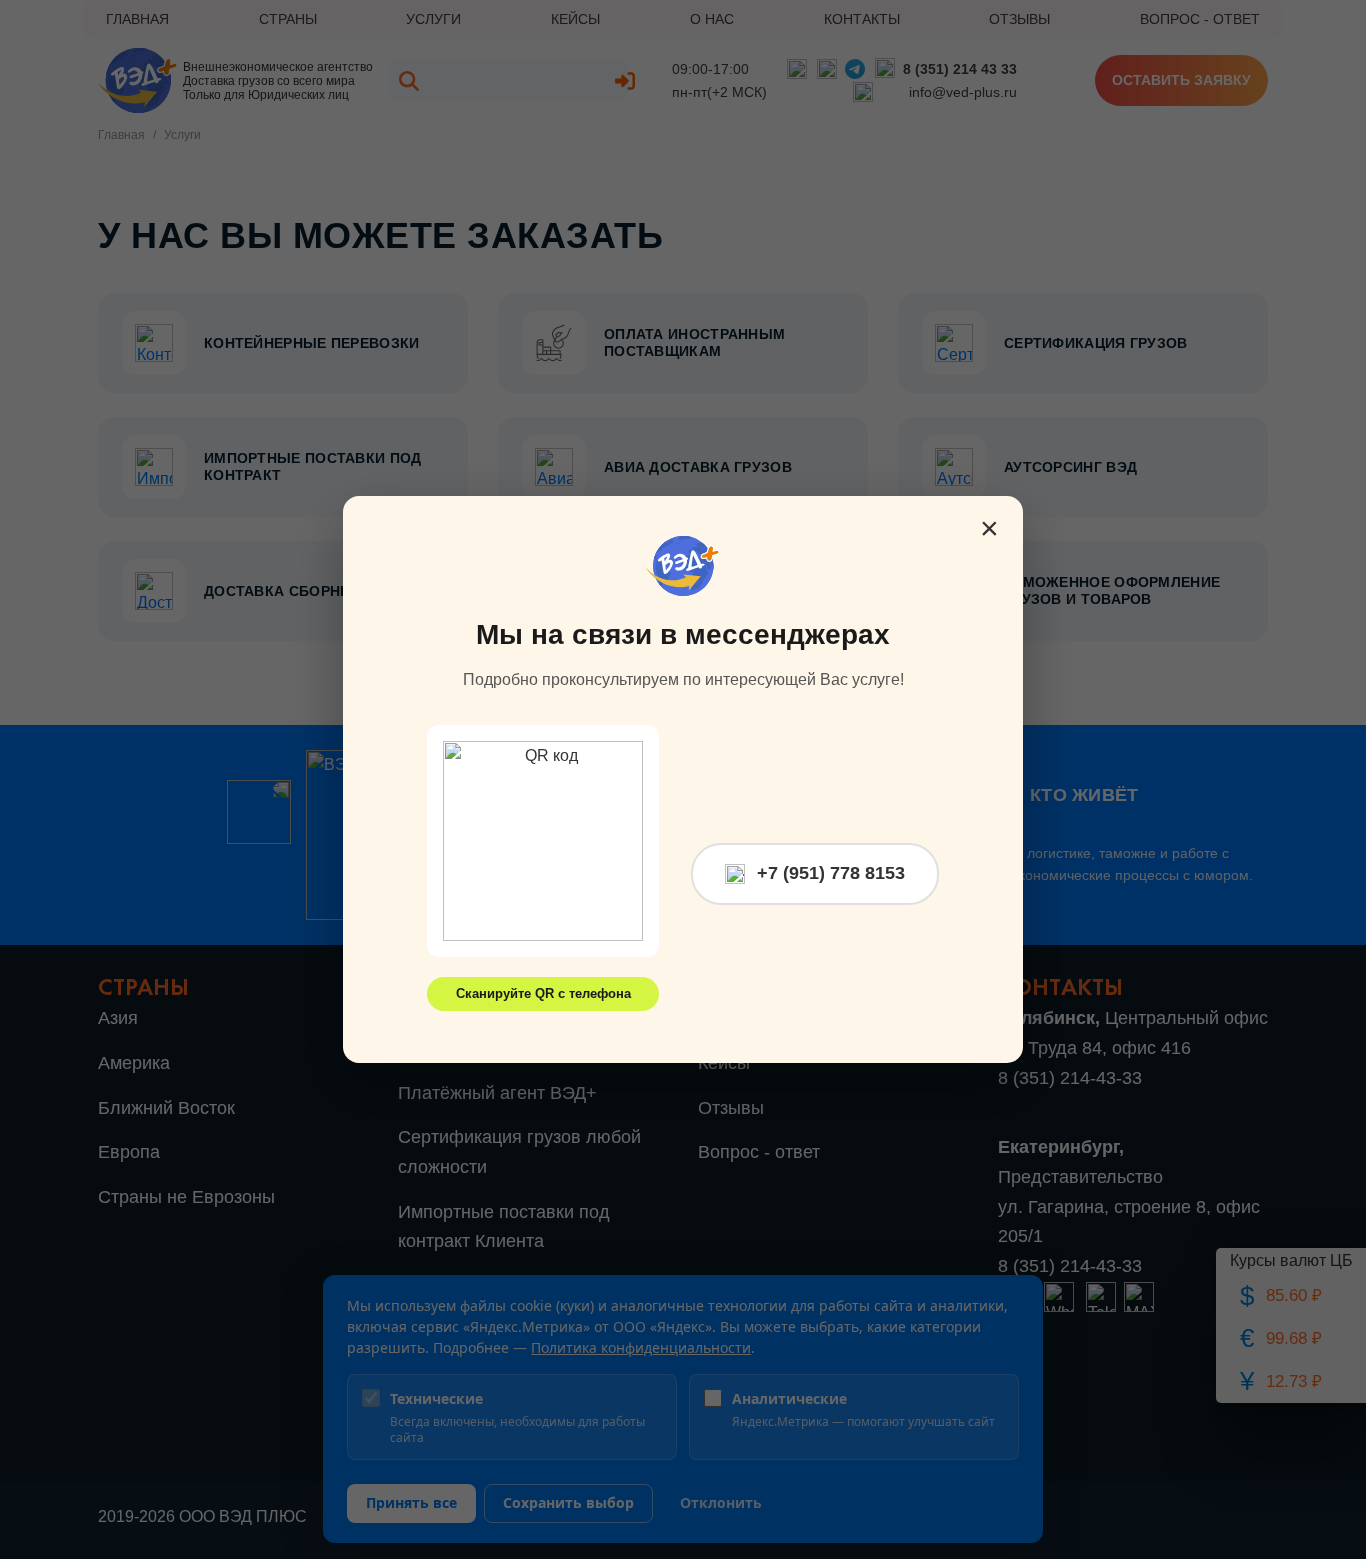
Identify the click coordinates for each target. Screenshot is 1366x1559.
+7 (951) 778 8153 (831, 873)
